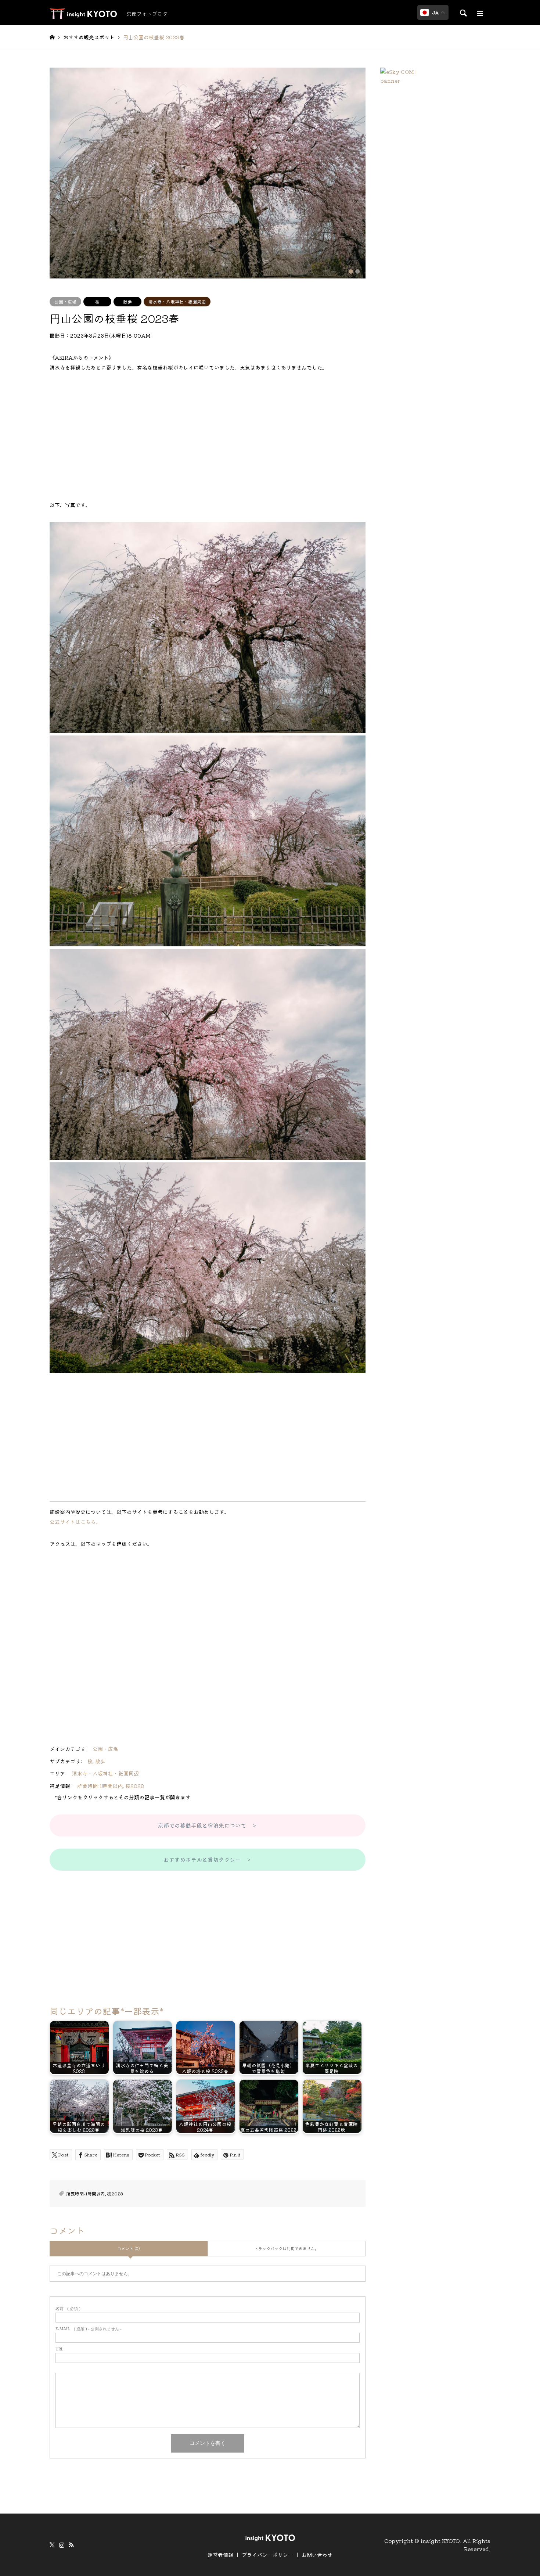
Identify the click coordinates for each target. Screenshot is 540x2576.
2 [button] (357, 271)
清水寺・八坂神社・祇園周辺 (177, 301)
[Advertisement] (208, 436)
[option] (208, 173)
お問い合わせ (317, 2555)
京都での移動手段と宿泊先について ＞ (208, 1825)
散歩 (127, 301)
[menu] (479, 14)
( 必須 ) (68, 2309)
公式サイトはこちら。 (75, 1522)
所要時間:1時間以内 (100, 1786)
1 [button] (351, 271)
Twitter (52, 2545)
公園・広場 (65, 301)
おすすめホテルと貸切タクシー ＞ (208, 1859)
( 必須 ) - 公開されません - (89, 2329)
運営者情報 (220, 2555)
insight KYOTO (440, 2540)
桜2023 (135, 1786)
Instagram (62, 2545)
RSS (71, 2545)
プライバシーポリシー (267, 2555)
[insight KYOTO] (270, 2537)
